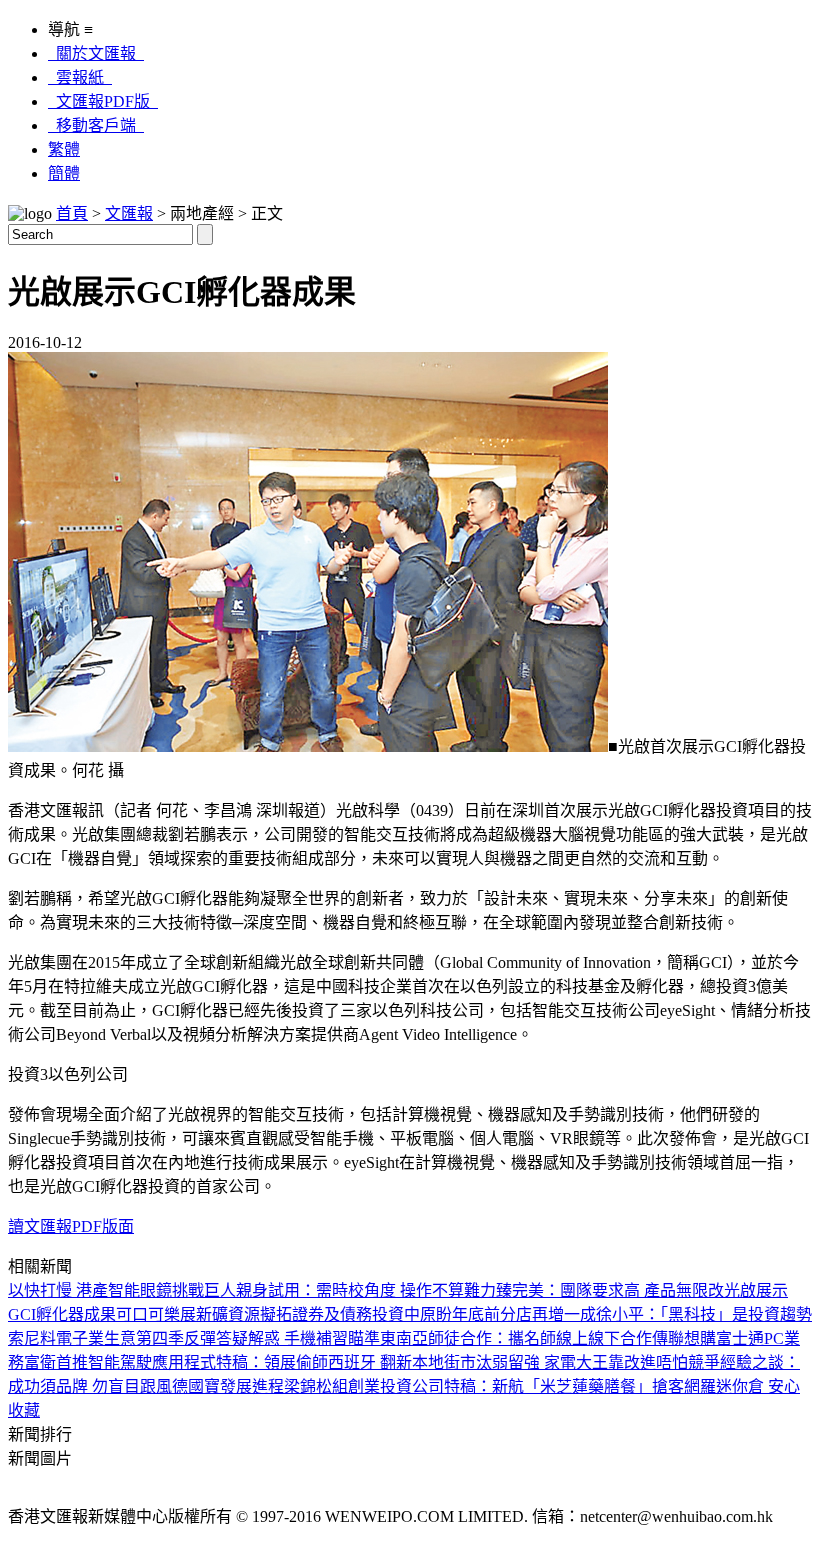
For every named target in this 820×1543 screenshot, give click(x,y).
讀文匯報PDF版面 (71, 1226)
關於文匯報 (96, 53)
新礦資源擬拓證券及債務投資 (300, 1314)
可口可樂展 (156, 1314)
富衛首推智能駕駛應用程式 (120, 1362)
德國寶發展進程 (228, 1386)
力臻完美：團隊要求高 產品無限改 (602, 1290)
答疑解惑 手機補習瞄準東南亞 (322, 1338)
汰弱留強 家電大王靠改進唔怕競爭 (598, 1362)
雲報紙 (80, 77)
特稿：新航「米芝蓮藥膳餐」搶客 (564, 1386)
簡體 (64, 173)
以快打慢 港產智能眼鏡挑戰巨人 (122, 1290)
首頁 (72, 213)
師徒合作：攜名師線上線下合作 (540, 1338)
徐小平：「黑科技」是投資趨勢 (704, 1314)
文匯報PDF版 (103, 101)
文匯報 (129, 213)
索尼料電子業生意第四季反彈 (112, 1338)
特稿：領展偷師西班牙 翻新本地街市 (346, 1362)
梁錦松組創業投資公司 (364, 1386)
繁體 (64, 149)
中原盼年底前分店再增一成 (500, 1314)
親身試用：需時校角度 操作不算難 (358, 1290)
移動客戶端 (96, 125)
